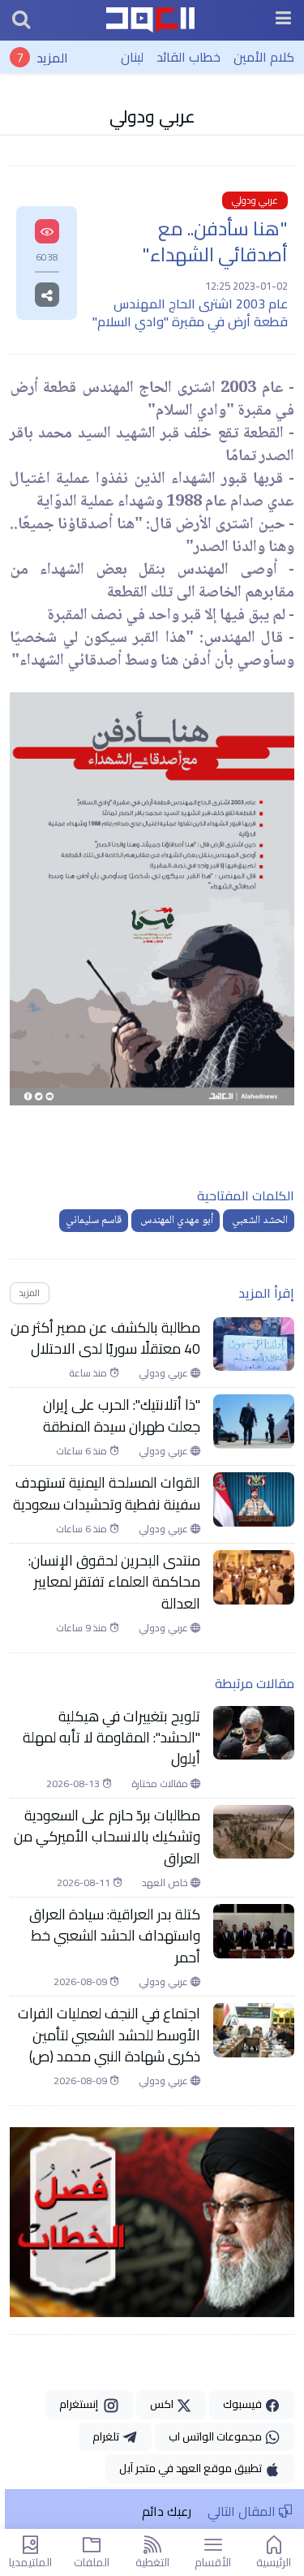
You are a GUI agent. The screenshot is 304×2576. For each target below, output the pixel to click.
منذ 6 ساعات (83, 1451)
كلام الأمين (264, 57)
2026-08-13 (74, 1784)
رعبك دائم (167, 2511)
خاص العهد (166, 1883)
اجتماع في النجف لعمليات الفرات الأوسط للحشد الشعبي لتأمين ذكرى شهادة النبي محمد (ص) (109, 2035)
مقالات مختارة (161, 1784)
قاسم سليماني (94, 1221)
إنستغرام (81, 2404)
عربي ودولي (152, 116)
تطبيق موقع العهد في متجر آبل (192, 2468)
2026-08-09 (81, 1982)
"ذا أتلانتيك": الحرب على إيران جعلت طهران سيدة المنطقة (122, 1416)
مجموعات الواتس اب (216, 2436)
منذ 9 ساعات (83, 1628)
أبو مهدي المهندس (176, 1221)
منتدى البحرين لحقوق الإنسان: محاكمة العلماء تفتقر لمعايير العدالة (114, 1582)
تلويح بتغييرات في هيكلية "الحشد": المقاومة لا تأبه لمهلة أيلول (111, 1738)
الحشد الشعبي (259, 1221)
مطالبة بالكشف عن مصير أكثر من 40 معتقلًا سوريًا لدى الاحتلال (105, 1339)
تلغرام (107, 2436)
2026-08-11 (85, 1883)
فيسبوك (244, 2404)
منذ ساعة (89, 1373)
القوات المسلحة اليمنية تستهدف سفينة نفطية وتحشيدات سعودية (107, 1494)
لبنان (132, 57)
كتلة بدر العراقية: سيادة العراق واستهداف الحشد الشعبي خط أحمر (115, 1936)
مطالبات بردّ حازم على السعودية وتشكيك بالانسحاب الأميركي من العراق (107, 1837)
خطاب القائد (188, 57)
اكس (163, 2404)
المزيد (52, 57)
